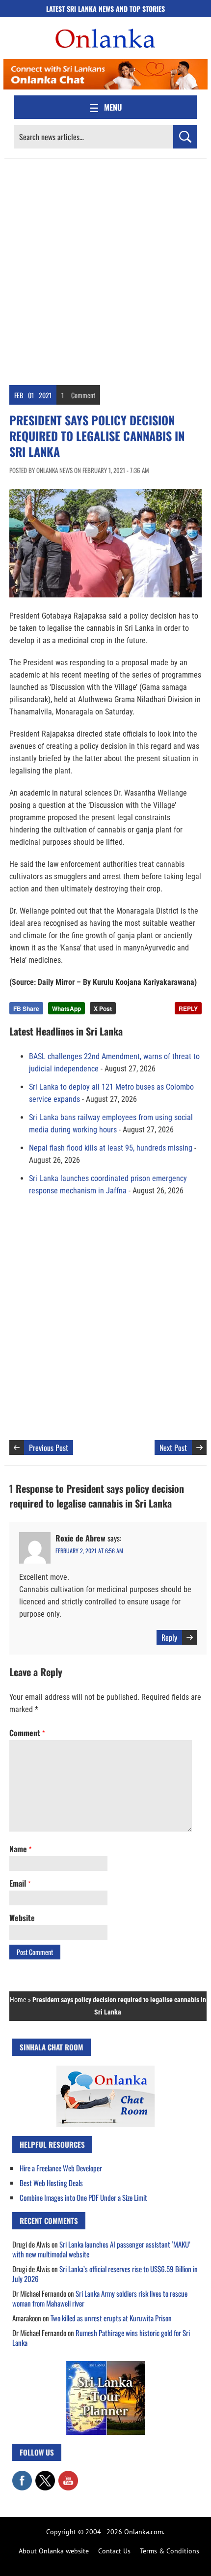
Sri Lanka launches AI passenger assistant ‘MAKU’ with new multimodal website (101, 2249)
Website (22, 1918)
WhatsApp (66, 1008)
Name (20, 1849)
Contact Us (114, 2551)
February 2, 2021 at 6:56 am (89, 1551)
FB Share (26, 1008)
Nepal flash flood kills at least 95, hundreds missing (111, 1148)
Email (20, 1883)
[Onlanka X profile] (45, 2476)
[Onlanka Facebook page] (22, 2476)
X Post (103, 1008)
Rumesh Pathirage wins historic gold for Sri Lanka (101, 2338)
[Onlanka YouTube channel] (68, 2476)
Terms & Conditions (170, 2551)
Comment (83, 395)
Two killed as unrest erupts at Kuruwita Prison (111, 2318)
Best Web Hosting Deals (51, 2183)
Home (18, 2000)
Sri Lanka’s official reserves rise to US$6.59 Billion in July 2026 (105, 2274)
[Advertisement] (105, 269)
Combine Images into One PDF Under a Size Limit (83, 2197)
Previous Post (49, 1448)
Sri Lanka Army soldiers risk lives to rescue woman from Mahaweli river (100, 2298)
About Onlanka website (54, 2551)
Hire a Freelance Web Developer (61, 2168)
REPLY (188, 1008)
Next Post (173, 1448)
